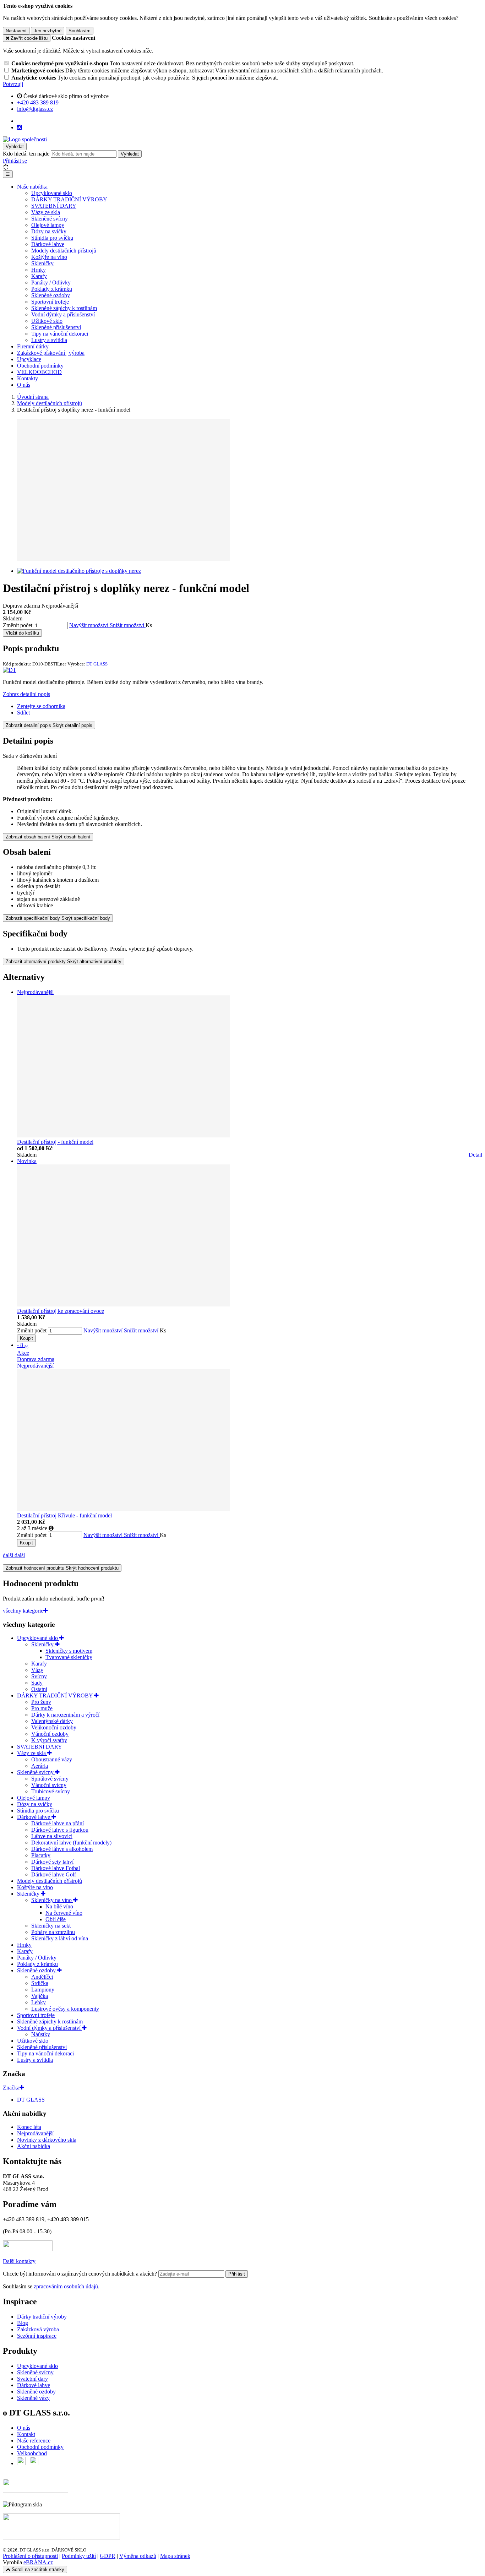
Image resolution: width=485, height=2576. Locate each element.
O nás (24, 385)
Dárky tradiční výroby (42, 2317)
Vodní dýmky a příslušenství (63, 314)
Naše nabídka (32, 187)
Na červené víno (64, 1913)
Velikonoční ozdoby (54, 1727)
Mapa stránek (175, 2556)
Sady (37, 1683)
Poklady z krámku (52, 289)
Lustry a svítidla (49, 340)
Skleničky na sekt (51, 1926)
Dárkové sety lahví (52, 1862)
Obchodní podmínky (40, 366)
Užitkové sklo (47, 321)
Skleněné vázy (33, 2398)
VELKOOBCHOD (39, 372)
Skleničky (42, 263)
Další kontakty (19, 2261)
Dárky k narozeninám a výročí (65, 1715)
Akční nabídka (34, 2146)
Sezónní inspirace (37, 2336)
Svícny (39, 1676)
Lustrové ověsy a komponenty (65, 2009)
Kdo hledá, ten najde (26, 154)
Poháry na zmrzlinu (53, 1932)
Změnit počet (18, 625)
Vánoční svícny (49, 1785)
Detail (475, 1155)
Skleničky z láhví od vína (60, 1938)
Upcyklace (29, 359)
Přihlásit (237, 2274)
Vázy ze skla (46, 212)
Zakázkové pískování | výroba (51, 353)
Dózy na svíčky (49, 231)
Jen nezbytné (48, 31)
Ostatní (39, 1689)
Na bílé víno (59, 1906)
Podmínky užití (79, 2556)
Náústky (41, 2034)
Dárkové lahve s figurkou (60, 1830)
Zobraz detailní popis (26, 694)
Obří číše (56, 1919)
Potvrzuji (13, 84)
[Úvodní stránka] (25, 139)
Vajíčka (40, 1996)
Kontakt (26, 2434)
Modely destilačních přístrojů (64, 251)
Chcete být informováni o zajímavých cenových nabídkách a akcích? (81, 2274)
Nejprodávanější (35, 2133)
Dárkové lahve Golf (54, 1874)
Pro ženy (41, 1702)
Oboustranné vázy (52, 1759)
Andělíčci (42, 1977)
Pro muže (42, 1708)
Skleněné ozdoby (51, 295)
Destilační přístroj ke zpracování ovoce (61, 1311)
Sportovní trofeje (50, 302)
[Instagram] (20, 127)
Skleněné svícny (50, 219)
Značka (11, 2088)
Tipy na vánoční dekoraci (60, 334)
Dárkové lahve (48, 244)
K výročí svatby (49, 1740)
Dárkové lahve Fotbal (56, 1868)
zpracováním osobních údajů (66, 2286)
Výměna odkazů (138, 2556)
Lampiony (43, 1990)
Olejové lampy (48, 225)
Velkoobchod (32, 2453)
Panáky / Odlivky (51, 282)
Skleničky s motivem (69, 1651)
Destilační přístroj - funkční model (55, 1142)
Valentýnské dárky (52, 1721)
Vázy (37, 1670)
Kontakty (28, 378)
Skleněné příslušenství (56, 327)
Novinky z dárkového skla (47, 2140)
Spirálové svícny (50, 1779)
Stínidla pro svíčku (52, 238)
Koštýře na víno (49, 257)
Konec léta (29, 2127)
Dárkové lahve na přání (58, 1823)
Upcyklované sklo (52, 193)
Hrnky (39, 270)
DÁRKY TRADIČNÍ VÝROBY (69, 199)
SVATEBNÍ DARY (54, 206)
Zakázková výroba (38, 2329)
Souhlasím (80, 31)
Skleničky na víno (52, 1900)
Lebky (39, 2002)
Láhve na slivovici (52, 1836)
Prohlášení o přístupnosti (30, 2556)
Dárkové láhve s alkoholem (62, 1849)
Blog (23, 2323)
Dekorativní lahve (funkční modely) (71, 1843)
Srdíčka (40, 1983)
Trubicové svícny (51, 1791)
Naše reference (34, 2441)
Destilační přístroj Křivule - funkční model (64, 1515)
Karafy (39, 276)
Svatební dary (32, 2379)
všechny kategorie (23, 1611)
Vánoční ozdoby (50, 1734)
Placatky (41, 1855)
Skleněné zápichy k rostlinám (64, 308)
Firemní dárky (33, 346)
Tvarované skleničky (69, 1657)
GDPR (108, 2556)
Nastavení (16, 31)
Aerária (40, 1766)
